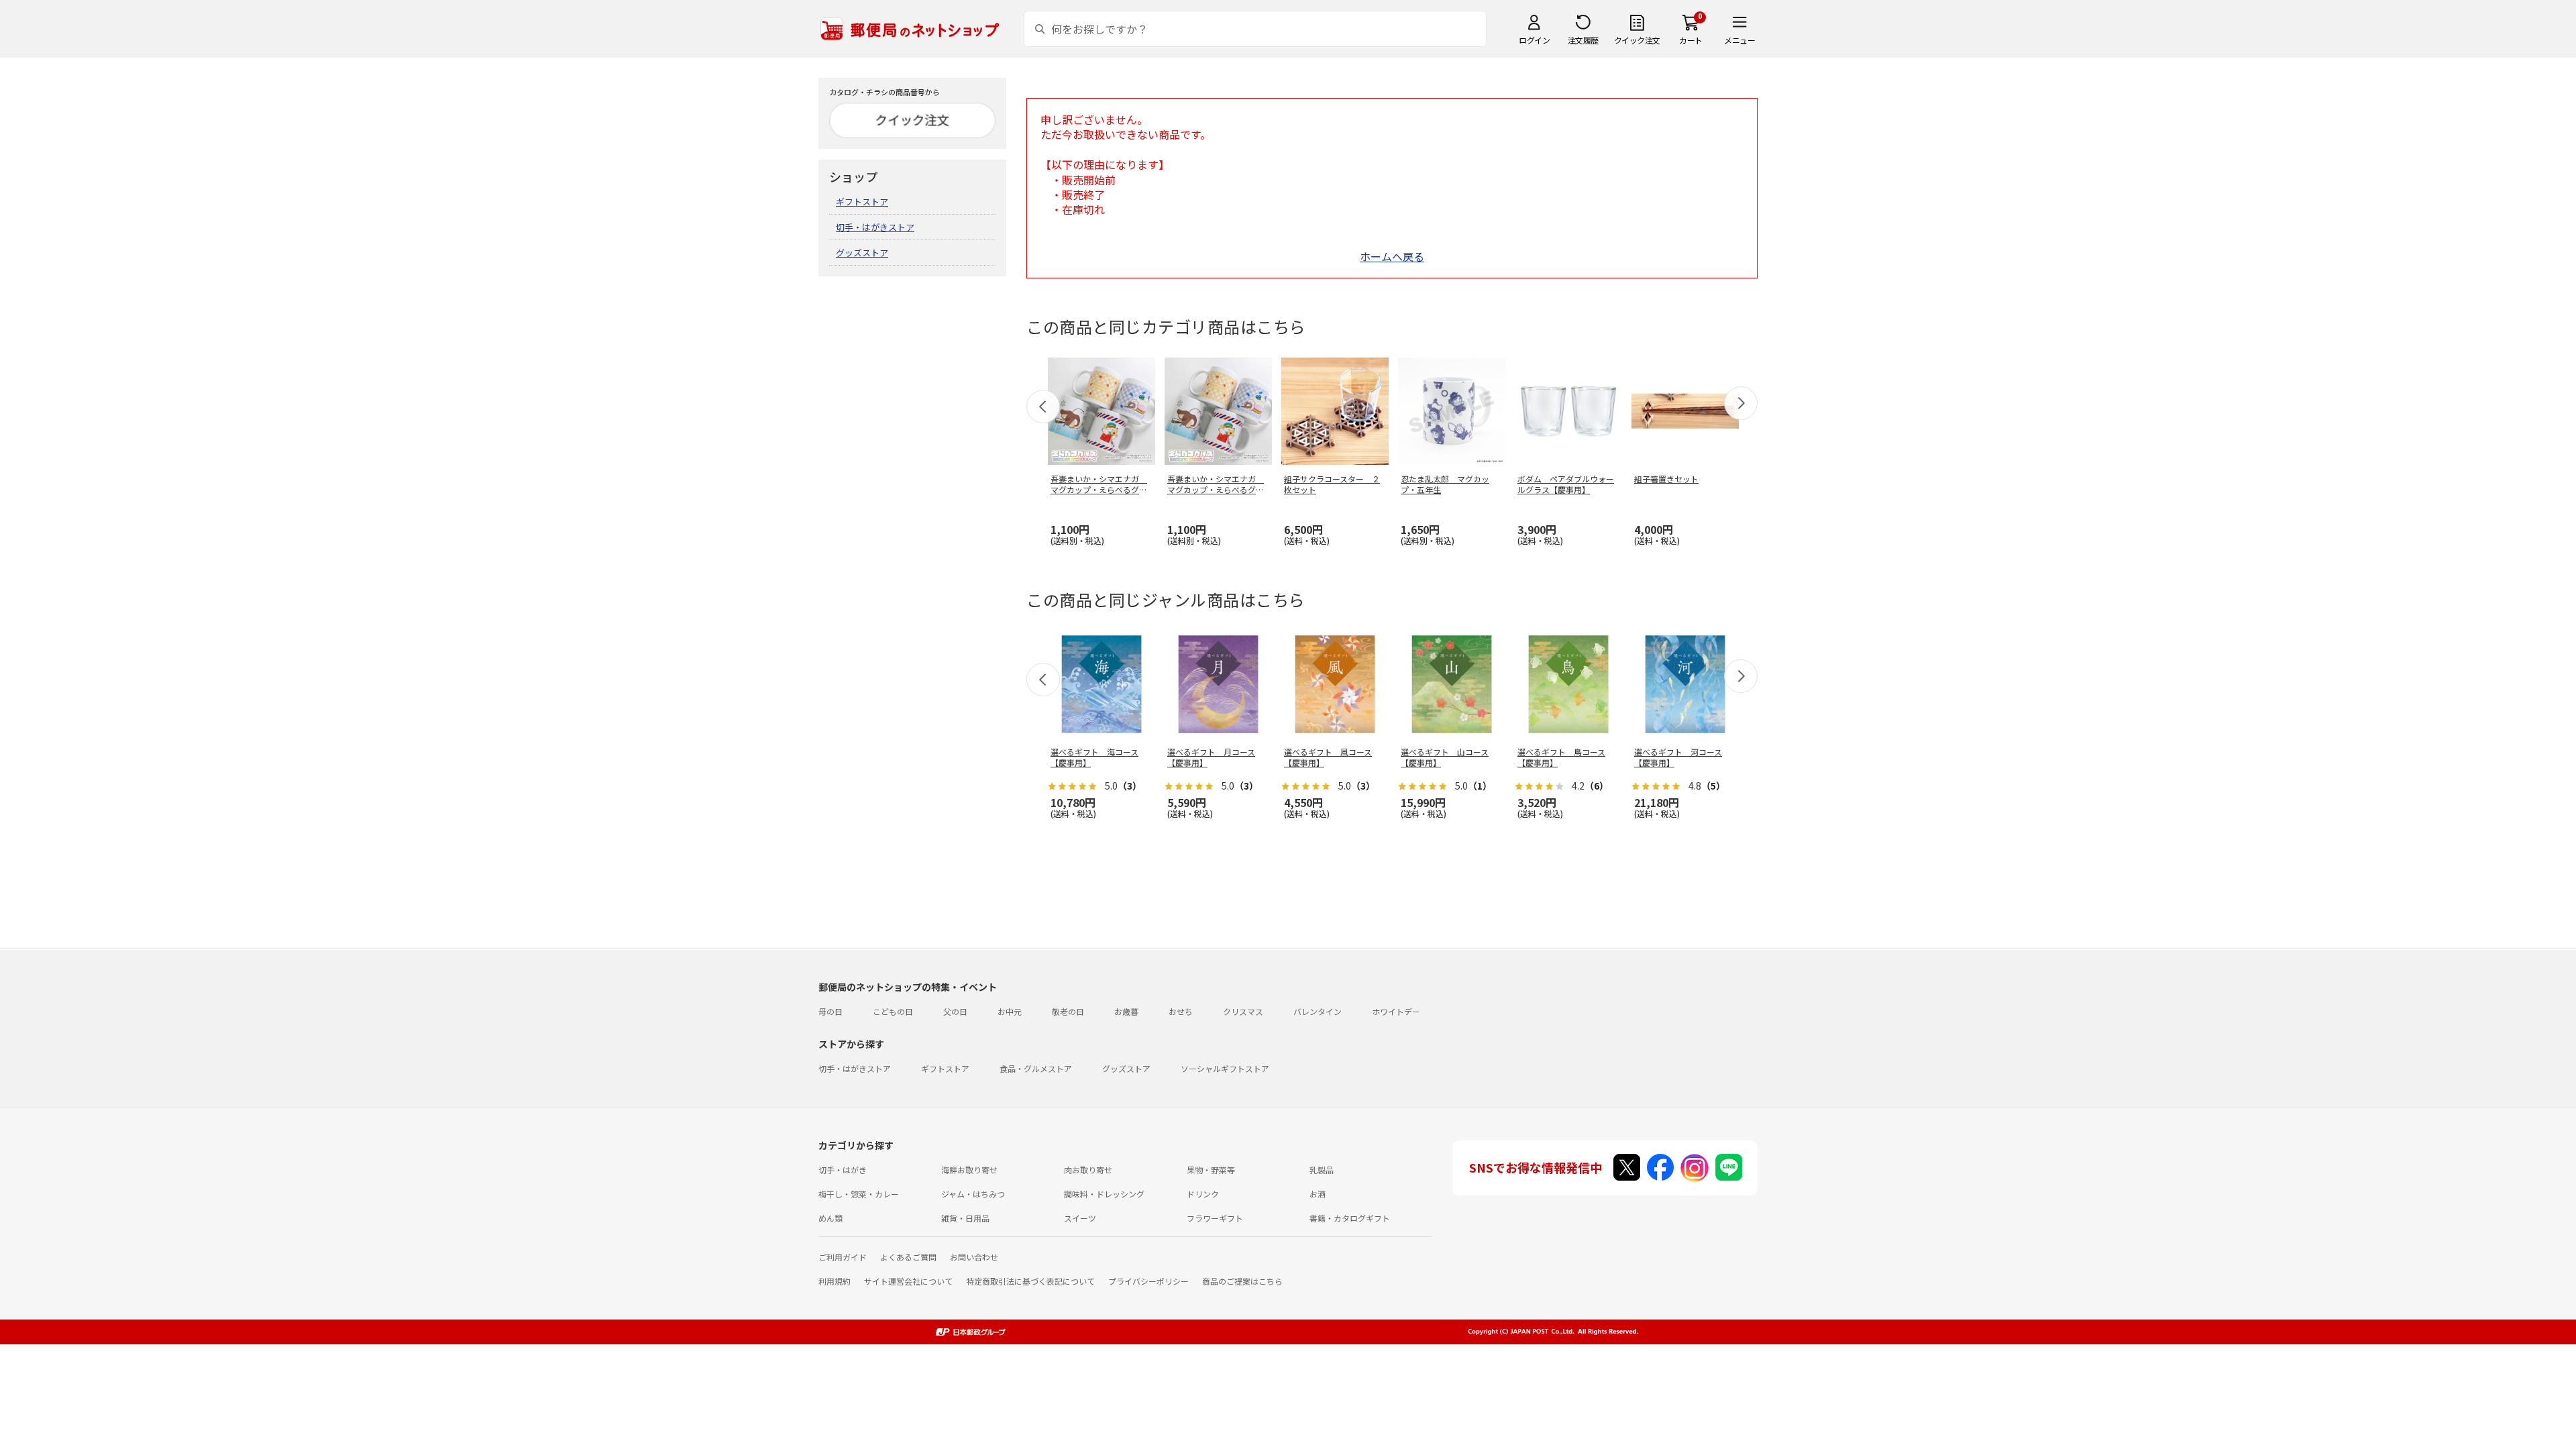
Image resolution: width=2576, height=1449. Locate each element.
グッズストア (862, 253)
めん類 (830, 1218)
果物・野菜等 (1211, 1170)
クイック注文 (1637, 40)
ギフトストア (862, 202)
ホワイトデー (1396, 1011)
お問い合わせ (974, 1257)
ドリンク (1203, 1194)
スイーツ (1080, 1218)
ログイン (1534, 40)
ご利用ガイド (843, 1257)
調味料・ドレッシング (1104, 1194)
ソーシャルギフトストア (1225, 1068)
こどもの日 (893, 1011)
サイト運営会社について (908, 1281)
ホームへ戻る (1392, 256)
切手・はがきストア (875, 227)
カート (1691, 40)
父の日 (955, 1011)
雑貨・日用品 (965, 1218)
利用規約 (835, 1281)
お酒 (1318, 1194)
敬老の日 (1068, 1011)
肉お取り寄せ (1088, 1170)
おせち (1181, 1011)
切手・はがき (843, 1170)
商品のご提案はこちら (1242, 1281)
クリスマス (1243, 1011)
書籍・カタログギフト (1350, 1218)
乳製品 (1322, 1170)
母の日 (830, 1011)
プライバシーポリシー (1148, 1281)
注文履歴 (1583, 40)
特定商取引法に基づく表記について (1030, 1281)
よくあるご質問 (908, 1257)
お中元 (1010, 1011)
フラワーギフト (1215, 1218)
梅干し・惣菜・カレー (859, 1194)
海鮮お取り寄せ (969, 1170)
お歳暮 (1126, 1011)
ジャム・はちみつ (973, 1194)
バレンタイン (1318, 1011)
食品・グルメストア (1036, 1068)
